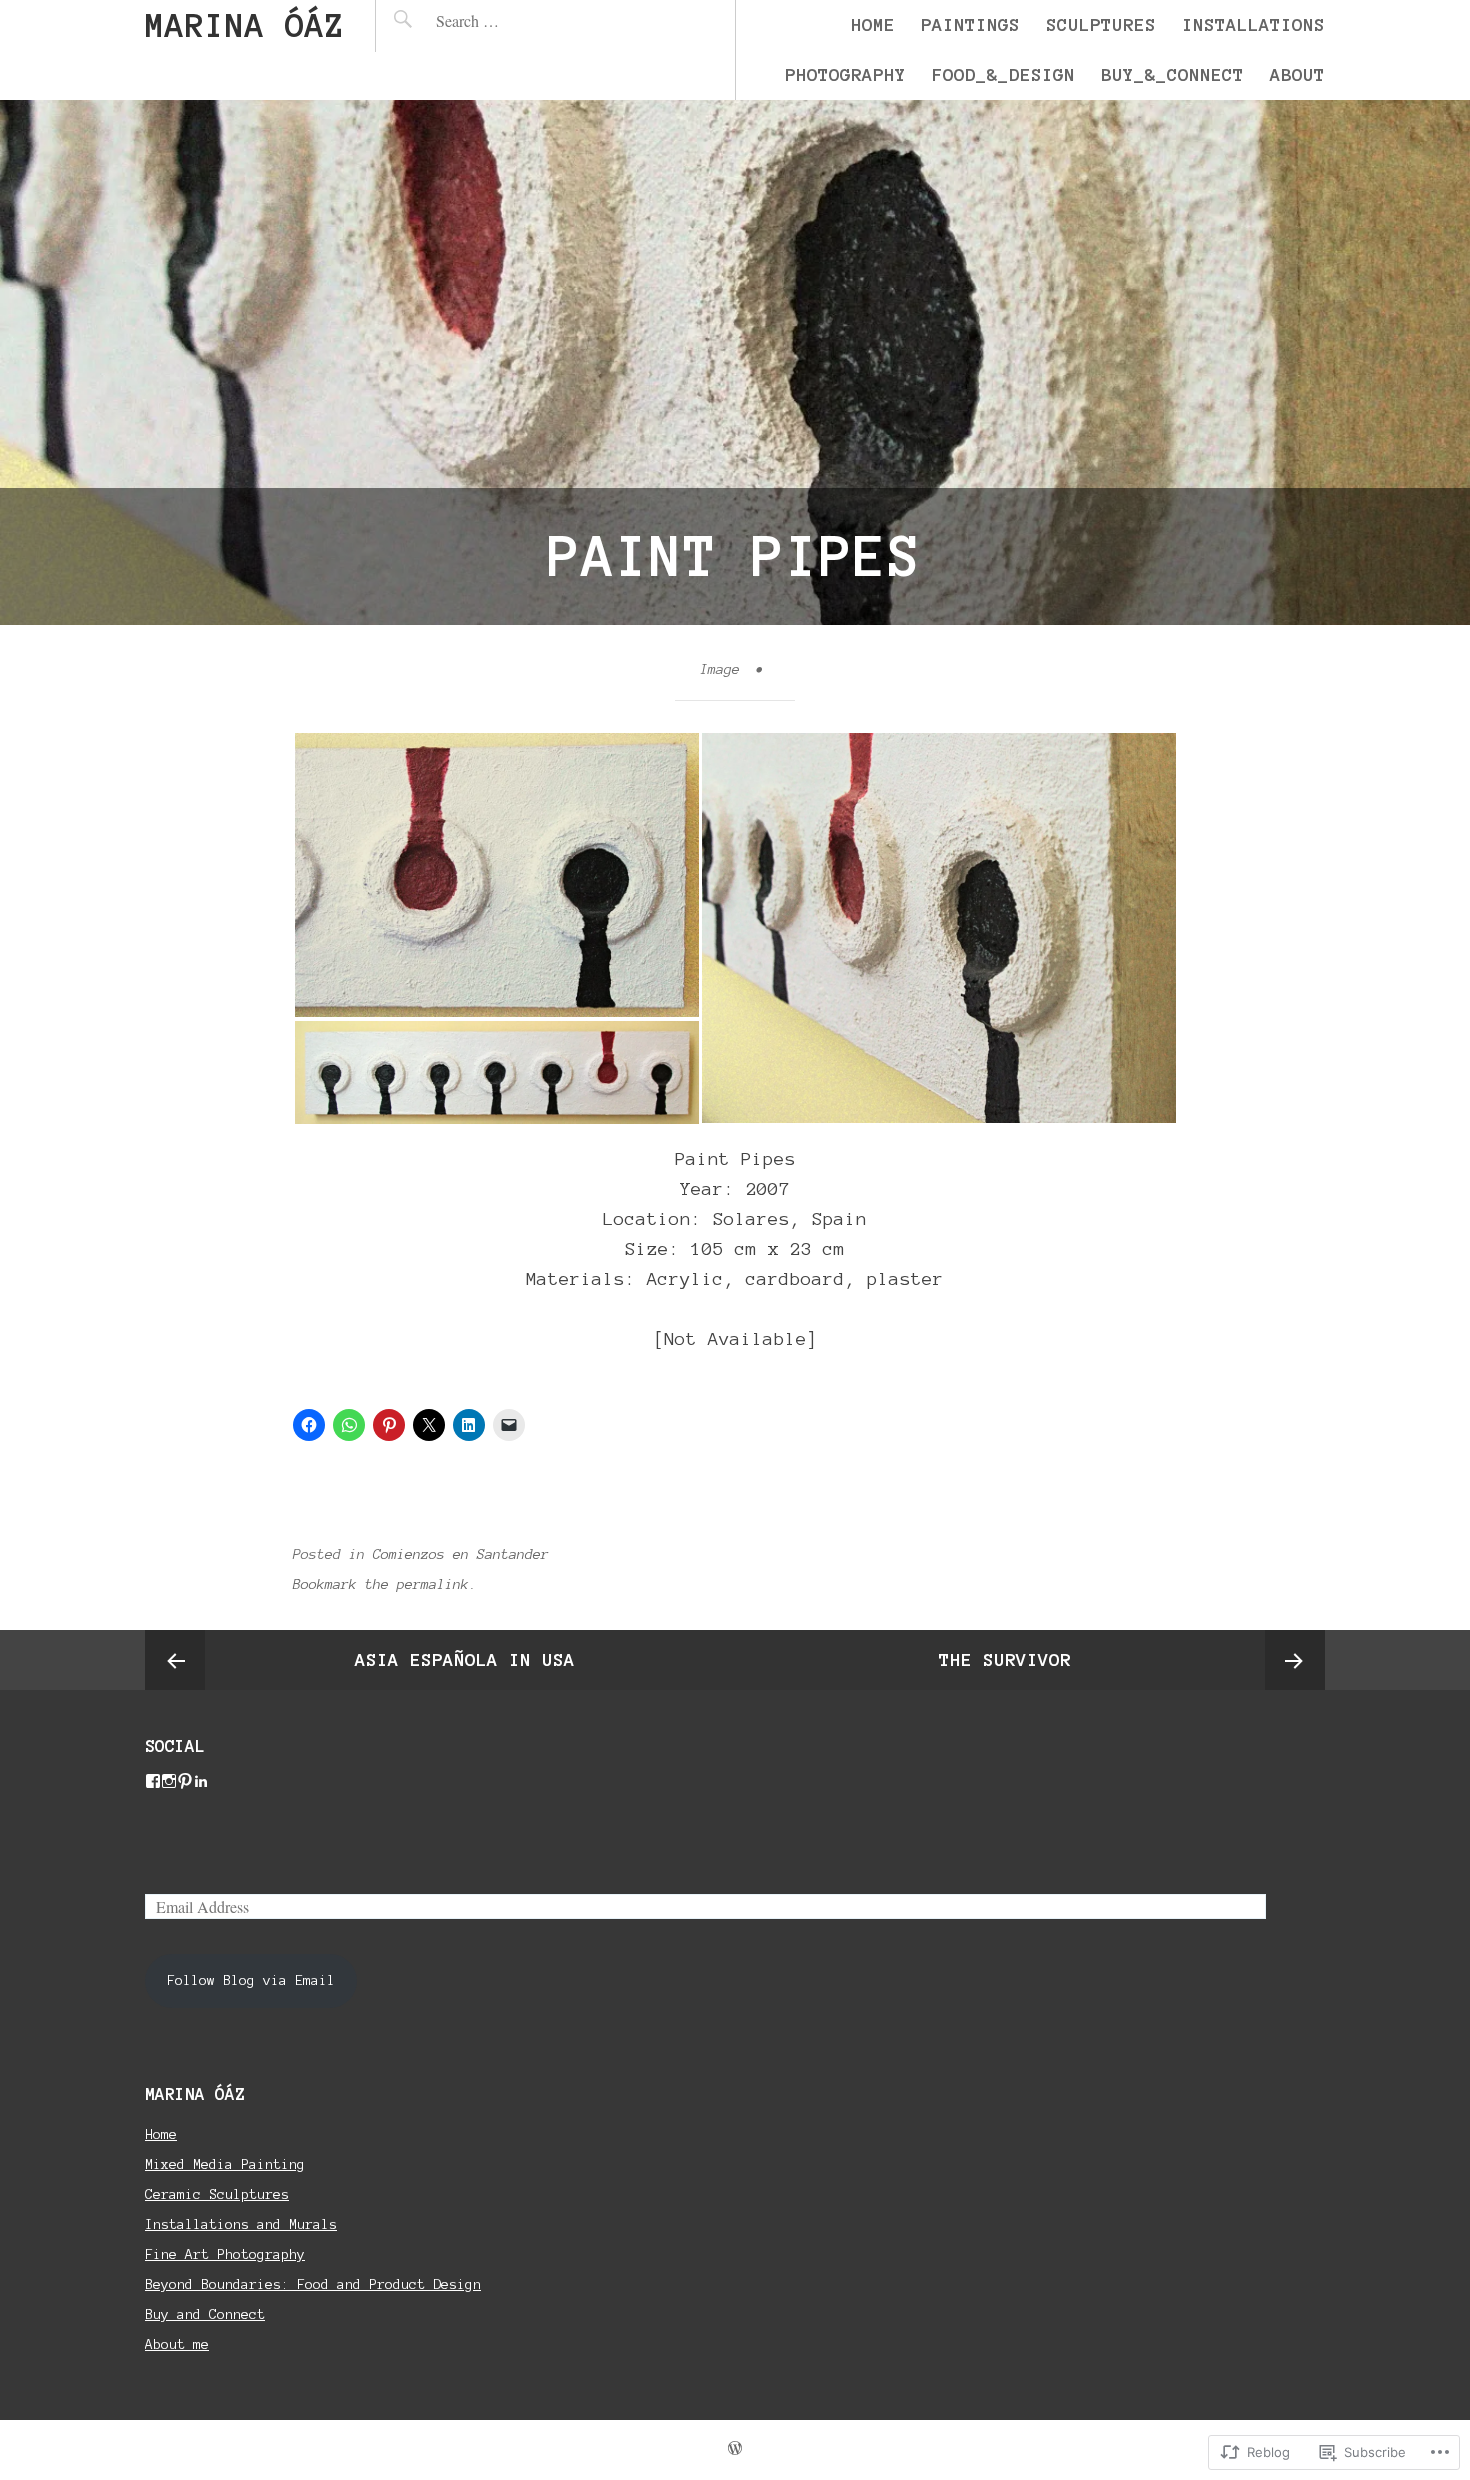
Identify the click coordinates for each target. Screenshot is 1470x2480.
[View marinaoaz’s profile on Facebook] (153, 1781)
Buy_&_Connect (1172, 75)
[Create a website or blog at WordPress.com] (735, 2449)
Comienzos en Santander (461, 1554)
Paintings (970, 25)
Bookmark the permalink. (385, 1584)
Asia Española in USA (465, 1660)
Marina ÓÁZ (245, 25)
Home (873, 25)
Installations (1253, 25)
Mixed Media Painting (225, 2164)
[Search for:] (509, 20)
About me (177, 2344)
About (1297, 75)
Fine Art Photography (225, 2254)
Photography (845, 75)
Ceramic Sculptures (217, 2194)
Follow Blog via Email (251, 1980)
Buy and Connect (205, 2314)
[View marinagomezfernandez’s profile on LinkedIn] (201, 1781)
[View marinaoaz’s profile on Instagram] (169, 1781)
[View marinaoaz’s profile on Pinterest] (185, 1781)
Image (720, 669)
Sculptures (1101, 25)
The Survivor (1005, 1660)
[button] (496, 875)
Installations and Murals (241, 2224)
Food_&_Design (1003, 75)
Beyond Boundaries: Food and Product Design (313, 2284)
